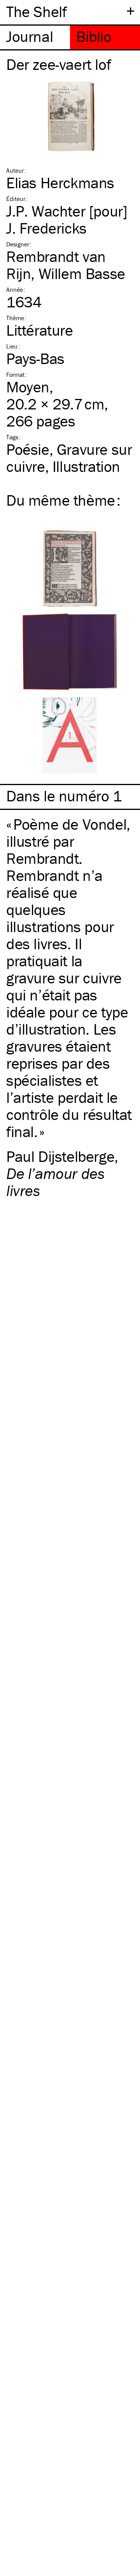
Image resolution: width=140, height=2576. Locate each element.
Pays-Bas (35, 358)
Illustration (86, 466)
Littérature (40, 330)
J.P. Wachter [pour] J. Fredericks (67, 219)
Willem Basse (82, 273)
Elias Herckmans (60, 183)
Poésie (28, 449)
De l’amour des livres (55, 1182)
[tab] (35, 37)
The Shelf (36, 11)
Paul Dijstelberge (60, 1156)
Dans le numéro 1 (64, 796)
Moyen (28, 387)
